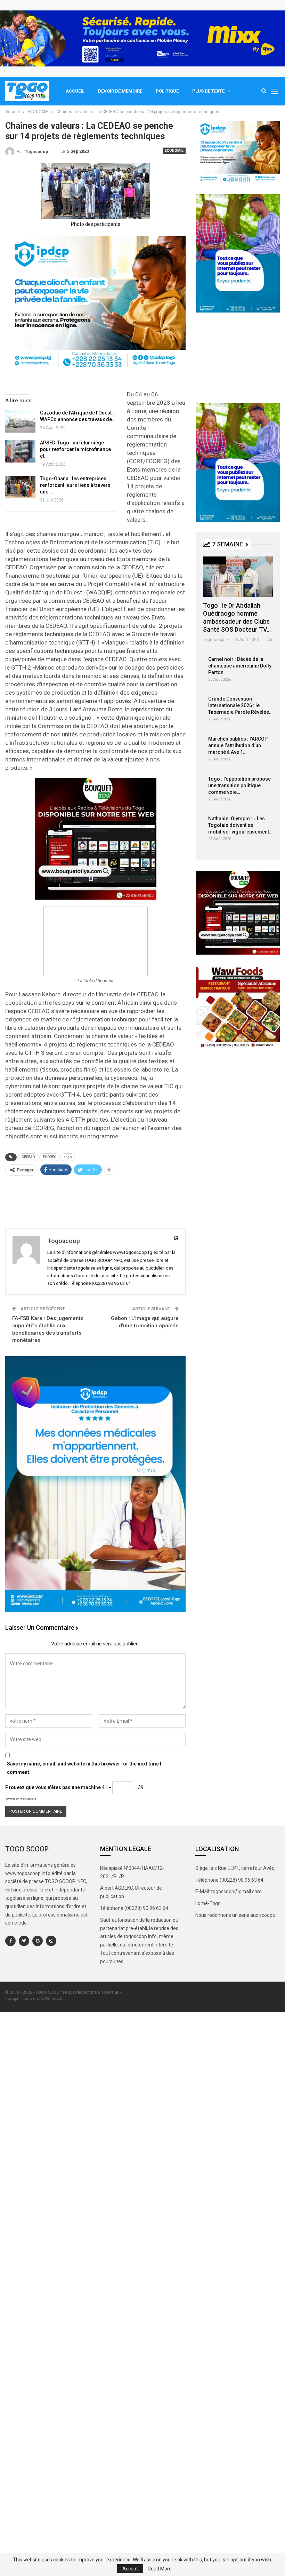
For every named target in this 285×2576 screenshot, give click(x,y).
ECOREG (50, 1157)
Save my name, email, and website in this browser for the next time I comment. (84, 1768)
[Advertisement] (95, 1201)
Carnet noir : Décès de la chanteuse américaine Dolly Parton (240, 666)
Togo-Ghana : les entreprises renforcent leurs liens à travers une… (75, 485)
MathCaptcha (28, 1799)
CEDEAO (28, 1157)
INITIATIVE (215, 560)
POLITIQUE (167, 91)
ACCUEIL (75, 91)
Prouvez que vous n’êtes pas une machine (53, 1787)
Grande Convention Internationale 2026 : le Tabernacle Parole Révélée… (240, 705)
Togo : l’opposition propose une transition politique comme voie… (239, 785)
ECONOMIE (174, 151)
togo (68, 1157)
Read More (160, 2569)
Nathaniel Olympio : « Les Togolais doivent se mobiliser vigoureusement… (240, 825)
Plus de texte (208, 91)
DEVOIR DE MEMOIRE (120, 91)
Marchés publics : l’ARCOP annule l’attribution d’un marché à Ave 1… (238, 745)
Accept (130, 2569)
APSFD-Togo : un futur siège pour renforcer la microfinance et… (75, 449)
